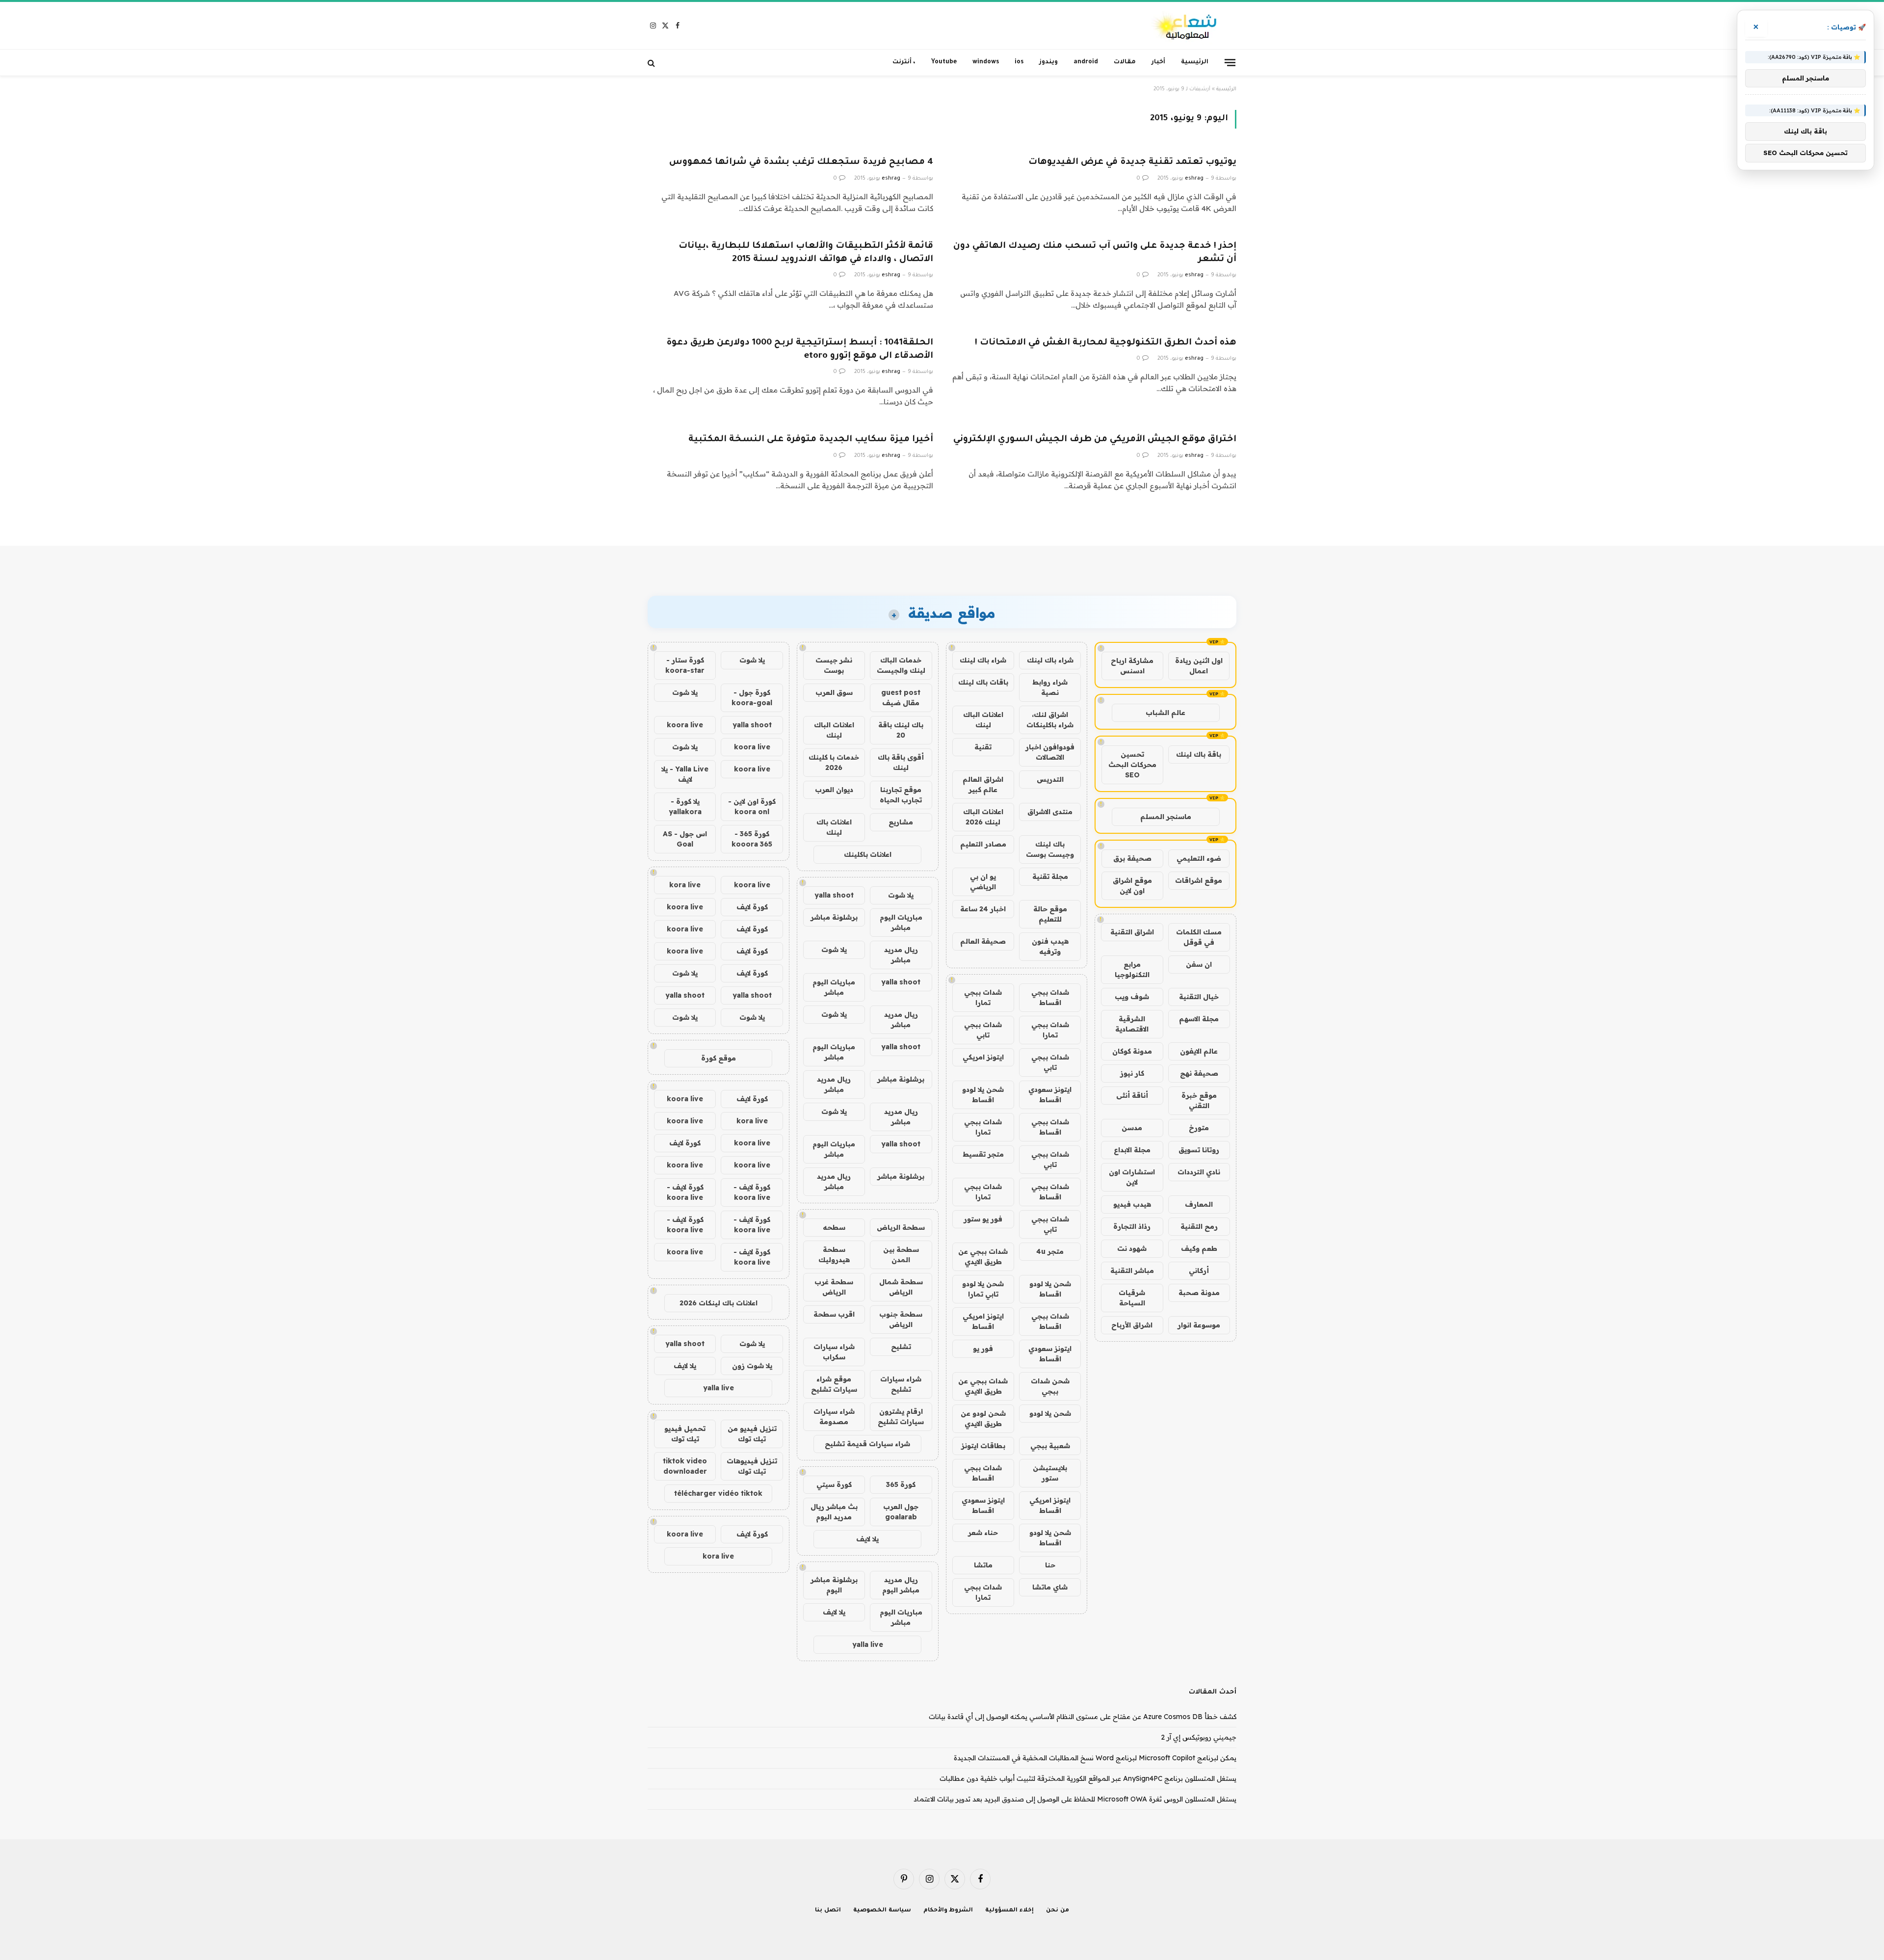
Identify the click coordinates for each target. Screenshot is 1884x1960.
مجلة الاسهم (1199, 1019)
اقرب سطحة (834, 1314)
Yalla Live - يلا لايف (685, 774)
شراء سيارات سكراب (834, 1352)
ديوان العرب (834, 790)
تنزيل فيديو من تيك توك (752, 1434)
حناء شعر (983, 1533)
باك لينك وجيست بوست (1050, 849)
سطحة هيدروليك (834, 1255)
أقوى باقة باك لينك (901, 762)
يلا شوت (901, 895)
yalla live (868, 1644)
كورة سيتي (834, 1484)
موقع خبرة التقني (1199, 1100)
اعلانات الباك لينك (983, 720)
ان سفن (1199, 964)
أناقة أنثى (1132, 1095)
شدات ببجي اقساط (1050, 997)
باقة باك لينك (1199, 754)
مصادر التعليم (983, 844)
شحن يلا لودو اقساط (983, 1095)
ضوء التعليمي (1199, 858)
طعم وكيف (1199, 1248)
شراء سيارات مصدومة (834, 1417)
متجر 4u (1050, 1251)
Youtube (944, 62)
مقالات (1125, 62)
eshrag (1194, 179)
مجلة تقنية (1050, 876)
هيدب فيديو (1132, 1204)
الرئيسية (1195, 62)
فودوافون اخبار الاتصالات (1050, 752)
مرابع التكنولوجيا (1132, 969)
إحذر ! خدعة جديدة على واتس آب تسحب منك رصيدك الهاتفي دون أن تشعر (1095, 253)
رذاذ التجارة (1132, 1226)
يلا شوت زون (752, 1366)
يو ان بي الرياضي (983, 882)
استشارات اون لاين (1132, 1177)
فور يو (983, 1349)
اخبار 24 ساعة (983, 909)
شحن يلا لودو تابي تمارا (983, 1289)
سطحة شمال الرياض (901, 1287)
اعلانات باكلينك (868, 854)
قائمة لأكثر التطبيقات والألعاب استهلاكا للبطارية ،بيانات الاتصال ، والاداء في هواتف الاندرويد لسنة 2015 (806, 253)
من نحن (1058, 1911)
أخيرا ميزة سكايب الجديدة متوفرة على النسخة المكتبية (811, 440)
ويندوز (1048, 62)
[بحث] (652, 63)
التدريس (1050, 779)
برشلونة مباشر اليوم (834, 1585)
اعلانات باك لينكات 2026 (719, 1303)
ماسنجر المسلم (1166, 817)
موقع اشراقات (1199, 880)
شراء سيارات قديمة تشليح (867, 1444)
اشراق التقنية (1132, 932)
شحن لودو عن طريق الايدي (983, 1418)
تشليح (901, 1347)
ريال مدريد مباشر (901, 955)
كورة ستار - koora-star (685, 665)
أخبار (1158, 62)
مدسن (1132, 1128)
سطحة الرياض (901, 1227)
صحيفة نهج (1199, 1073)
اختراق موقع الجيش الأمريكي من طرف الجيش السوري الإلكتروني (1095, 440)
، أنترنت (904, 62)
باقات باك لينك (983, 682)
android (1086, 62)
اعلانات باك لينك (834, 827)
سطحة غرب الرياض (834, 1287)
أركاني (1199, 1271)
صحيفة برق (1132, 858)
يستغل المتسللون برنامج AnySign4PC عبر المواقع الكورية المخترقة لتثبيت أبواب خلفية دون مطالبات (1088, 1778)
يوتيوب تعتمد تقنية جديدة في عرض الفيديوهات (1132, 162)
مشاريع (901, 822)
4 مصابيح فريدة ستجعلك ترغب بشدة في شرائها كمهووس (801, 162)
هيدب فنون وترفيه (1050, 946)
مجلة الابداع (1132, 1150)
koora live (685, 725)
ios (1019, 62)
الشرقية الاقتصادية (1132, 1024)
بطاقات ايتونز (983, 1446)
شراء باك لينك (1050, 660)
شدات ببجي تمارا (983, 997)
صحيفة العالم (983, 941)
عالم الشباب (1165, 713)
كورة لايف (752, 907)
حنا (1050, 1565)
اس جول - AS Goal (685, 839)
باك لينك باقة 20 (901, 730)
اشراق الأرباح (1132, 1325)
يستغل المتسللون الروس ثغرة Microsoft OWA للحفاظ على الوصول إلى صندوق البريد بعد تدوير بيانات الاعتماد (1075, 1799)
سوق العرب (834, 692)
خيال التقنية (1199, 997)
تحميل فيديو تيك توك (685, 1434)
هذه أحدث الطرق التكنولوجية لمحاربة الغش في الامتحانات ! (1106, 343)
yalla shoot (834, 895)
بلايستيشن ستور (1050, 1473)
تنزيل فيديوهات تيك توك (752, 1466)
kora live (685, 885)
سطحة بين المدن (901, 1255)
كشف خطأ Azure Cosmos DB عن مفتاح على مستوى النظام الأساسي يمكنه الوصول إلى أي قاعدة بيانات (1083, 1717)
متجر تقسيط (983, 1154)
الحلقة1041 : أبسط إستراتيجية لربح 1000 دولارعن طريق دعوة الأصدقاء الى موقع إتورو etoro (800, 350)
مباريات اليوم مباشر (901, 922)
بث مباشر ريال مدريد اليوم (834, 1512)
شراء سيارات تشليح (901, 1384)
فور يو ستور (983, 1219)
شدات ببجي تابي (983, 1030)
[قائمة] (1230, 62)
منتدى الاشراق (1050, 812)
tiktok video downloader (685, 1466)
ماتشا (983, 1565)
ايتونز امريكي (983, 1057)
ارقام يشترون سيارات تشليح (901, 1417)
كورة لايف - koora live (752, 1192)
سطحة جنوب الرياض (901, 1319)
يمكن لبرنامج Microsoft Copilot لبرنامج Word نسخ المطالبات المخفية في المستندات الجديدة (1095, 1758)
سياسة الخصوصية (882, 1911)
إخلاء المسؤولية (1009, 1911)
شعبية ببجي (1050, 1446)
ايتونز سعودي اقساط (1050, 1095)
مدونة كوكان (1132, 1051)
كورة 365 (901, 1484)
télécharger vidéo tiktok (718, 1493)
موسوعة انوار (1199, 1325)
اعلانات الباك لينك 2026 (983, 817)
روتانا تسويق (1199, 1150)
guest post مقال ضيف (901, 698)
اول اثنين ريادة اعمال (1199, 666)
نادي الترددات (1199, 1172)
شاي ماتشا (1050, 1587)
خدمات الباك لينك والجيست (901, 665)
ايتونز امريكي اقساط (983, 1321)
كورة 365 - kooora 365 (752, 839)
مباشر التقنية (1132, 1271)
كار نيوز (1132, 1073)
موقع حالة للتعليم (1050, 914)
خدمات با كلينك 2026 (834, 762)
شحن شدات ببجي (1050, 1386)
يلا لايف (867, 1539)
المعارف (1199, 1204)
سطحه (834, 1227)
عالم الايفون (1199, 1051)
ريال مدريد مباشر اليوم (901, 1585)
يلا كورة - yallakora (685, 807)
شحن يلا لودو (1050, 1413)
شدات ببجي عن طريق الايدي (983, 1257)
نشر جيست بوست (834, 665)
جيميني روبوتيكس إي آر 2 (1199, 1737)
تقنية (983, 747)
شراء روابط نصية (1050, 687)
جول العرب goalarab (901, 1512)
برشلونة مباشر (834, 917)
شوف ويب (1132, 997)
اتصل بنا (828, 1911)
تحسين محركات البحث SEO (1132, 765)
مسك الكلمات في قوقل (1199, 937)
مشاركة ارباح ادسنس (1132, 666)
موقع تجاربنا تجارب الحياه (901, 795)
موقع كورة (719, 1058)
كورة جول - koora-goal (752, 698)
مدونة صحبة (1199, 1293)
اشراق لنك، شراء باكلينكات (1050, 720)
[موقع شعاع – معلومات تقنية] (1185, 26)
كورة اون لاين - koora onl (752, 807)
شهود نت (1132, 1248)
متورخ (1199, 1128)
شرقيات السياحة (1132, 1298)
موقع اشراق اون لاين (1132, 886)
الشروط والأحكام (948, 1911)
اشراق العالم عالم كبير (983, 784)
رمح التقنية (1199, 1226)
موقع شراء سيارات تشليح (834, 1384)
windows (986, 62)
